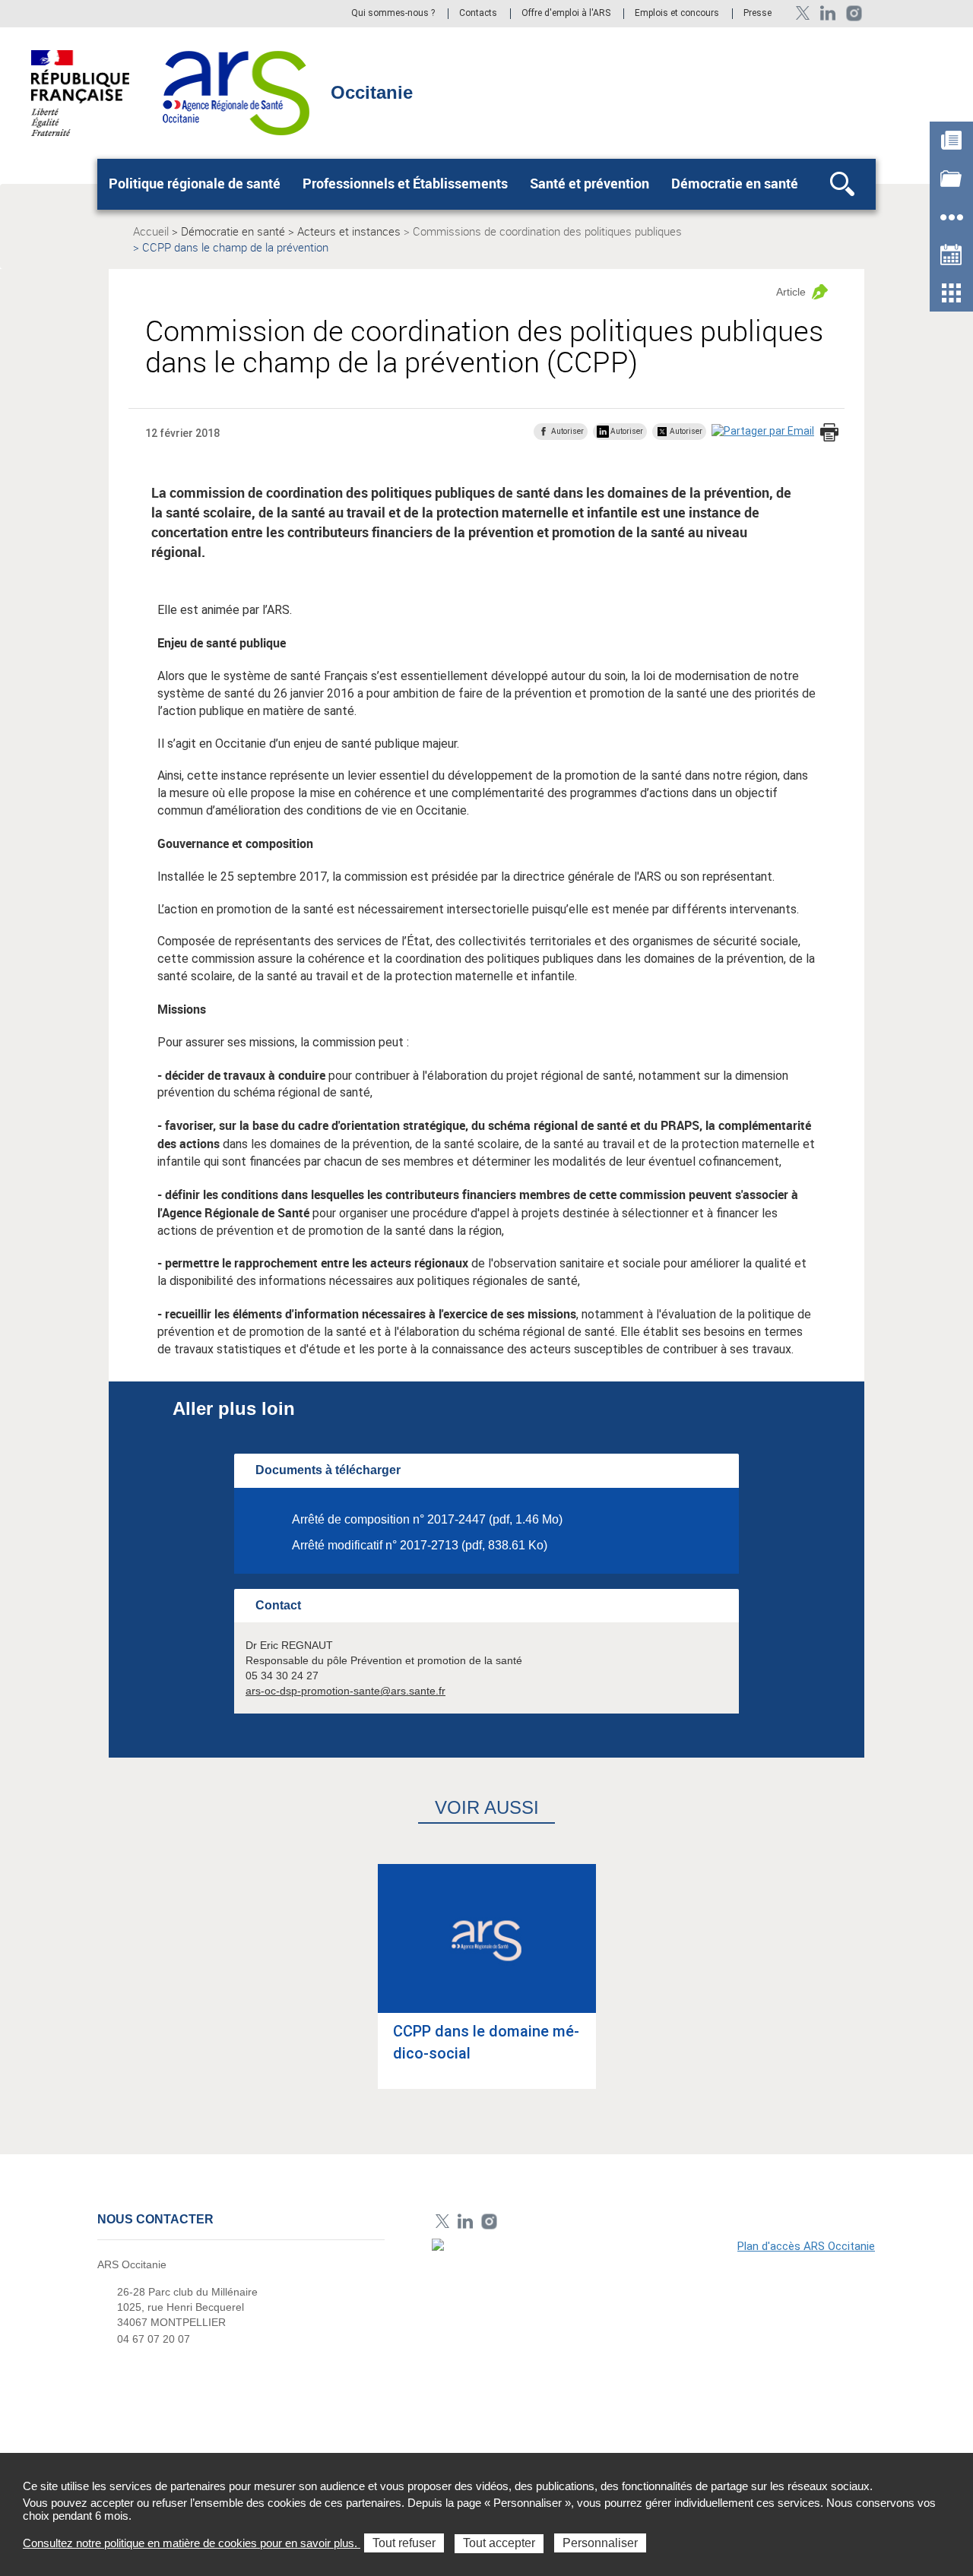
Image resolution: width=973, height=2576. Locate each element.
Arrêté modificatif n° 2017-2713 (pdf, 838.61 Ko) (420, 1545)
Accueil (151, 231)
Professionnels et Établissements (405, 183)
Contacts (478, 14)
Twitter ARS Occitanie (802, 13)
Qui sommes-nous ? (393, 14)
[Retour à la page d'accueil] (236, 92)
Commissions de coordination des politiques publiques (547, 231)
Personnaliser (600, 2543)
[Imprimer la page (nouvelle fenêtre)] (829, 434)
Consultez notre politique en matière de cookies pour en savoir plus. (192, 2543)
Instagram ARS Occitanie (854, 13)
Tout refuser (404, 2543)
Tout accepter (499, 2543)
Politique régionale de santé (195, 183)
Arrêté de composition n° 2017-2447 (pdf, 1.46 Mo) (427, 1519)
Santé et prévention (590, 183)
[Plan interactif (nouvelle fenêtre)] (654, 2343)
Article (791, 292)
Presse (757, 14)
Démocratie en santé (735, 183)
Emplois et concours (677, 14)
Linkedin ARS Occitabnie (828, 13)
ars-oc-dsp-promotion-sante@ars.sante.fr (345, 1691)
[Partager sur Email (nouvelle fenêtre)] (763, 431)
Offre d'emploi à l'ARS (566, 14)
